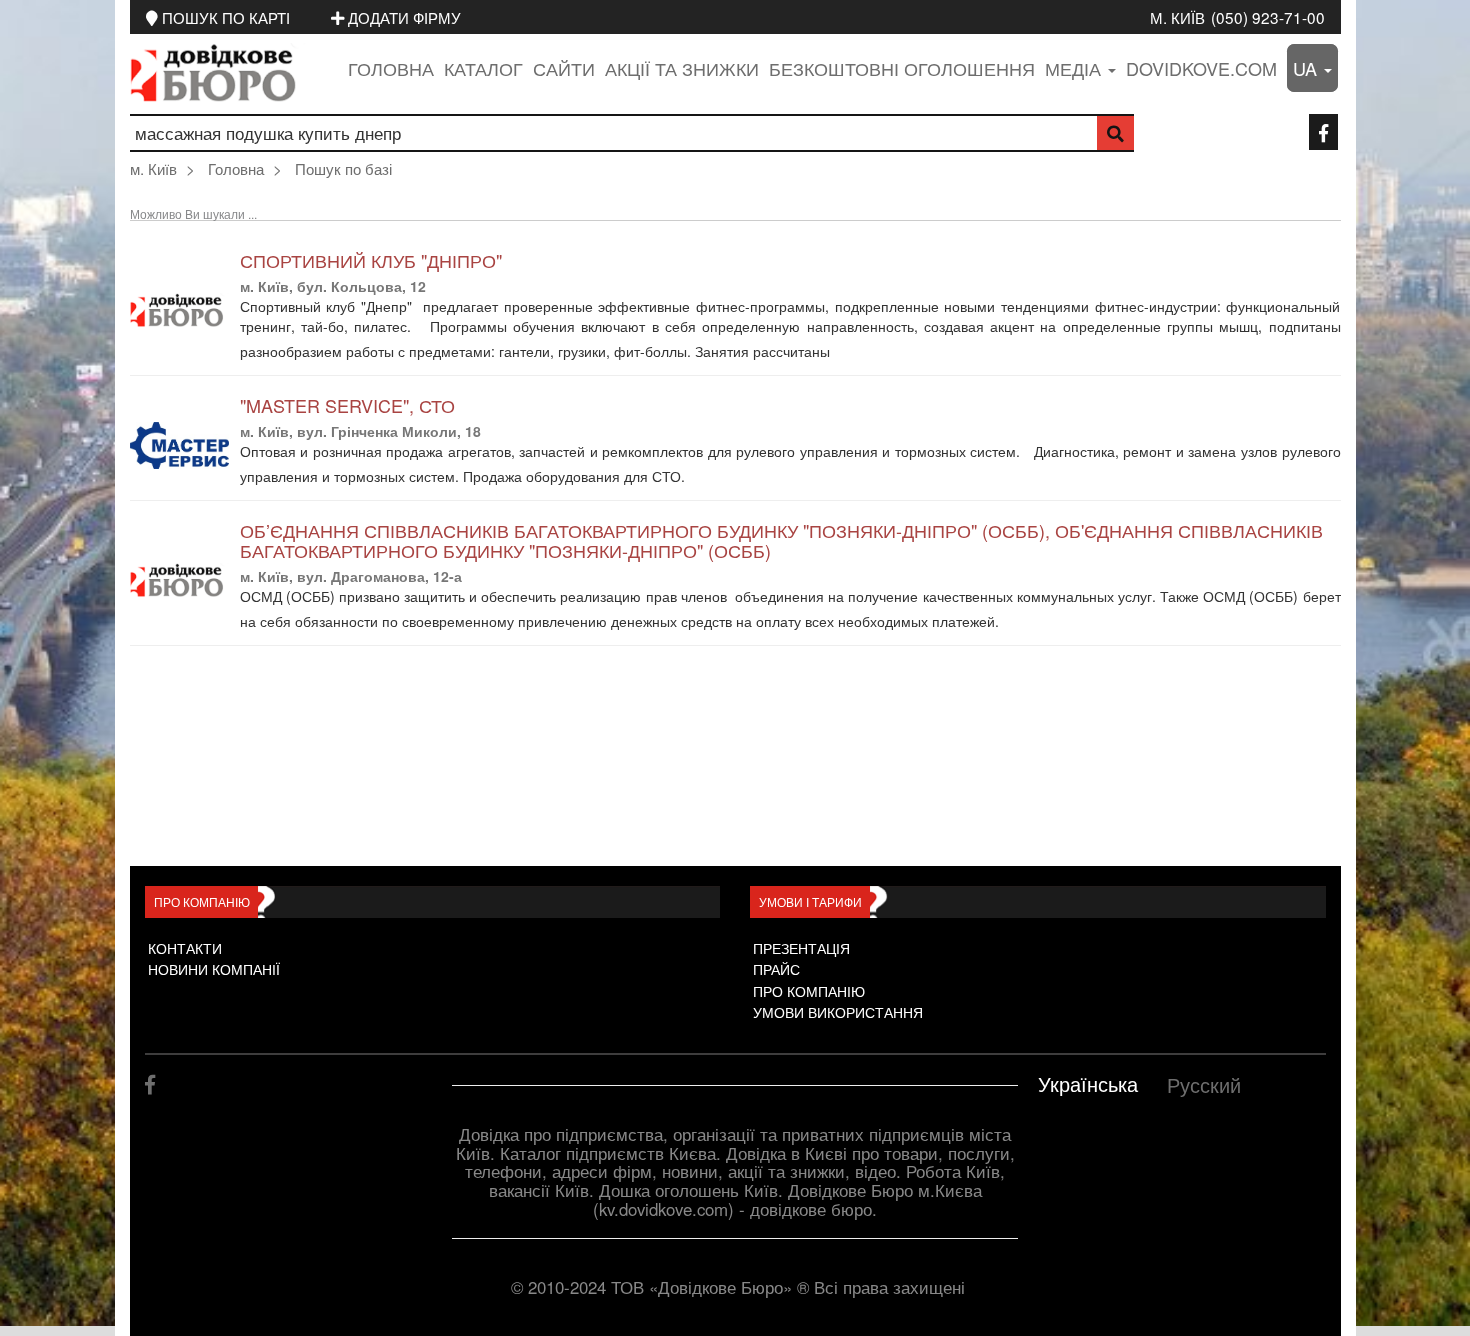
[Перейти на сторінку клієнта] (847, 353)
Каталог (483, 68)
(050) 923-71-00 (1268, 17)
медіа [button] (1075, 68)
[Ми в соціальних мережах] (1323, 132)
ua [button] (1307, 68)
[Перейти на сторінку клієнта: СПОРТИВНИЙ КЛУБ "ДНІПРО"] (180, 310)
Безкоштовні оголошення (902, 68)
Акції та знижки (682, 68)
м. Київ (1177, 17)
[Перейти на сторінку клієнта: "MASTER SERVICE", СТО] (180, 445)
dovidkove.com (1201, 68)
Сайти (564, 68)
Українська (1088, 1083)
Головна (391, 68)
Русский (1204, 1084)
